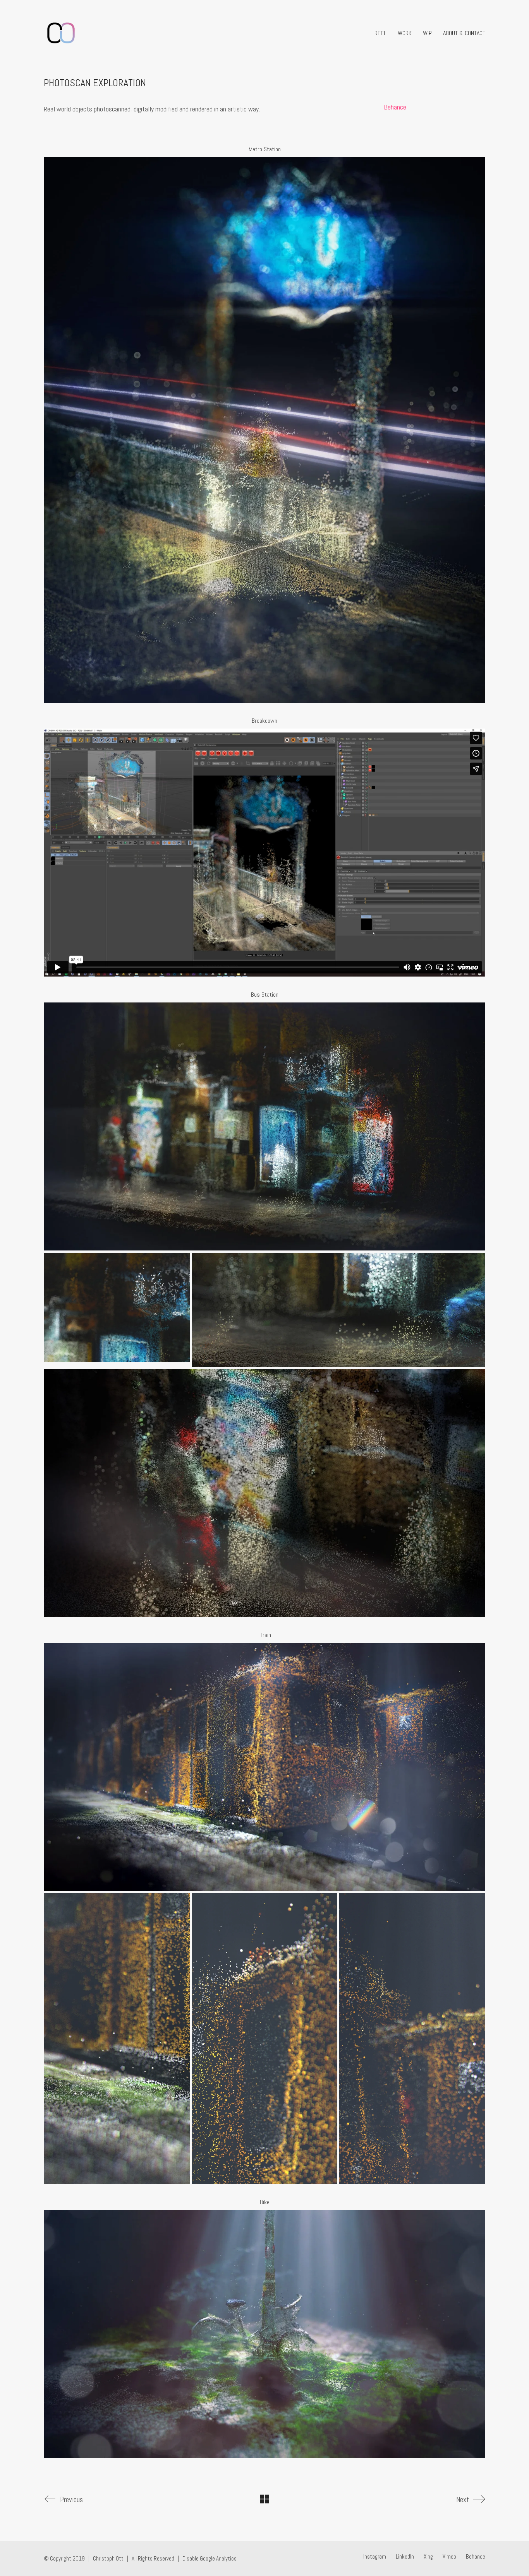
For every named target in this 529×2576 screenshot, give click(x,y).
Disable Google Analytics (210, 2558)
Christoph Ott (108, 2558)
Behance (395, 107)
